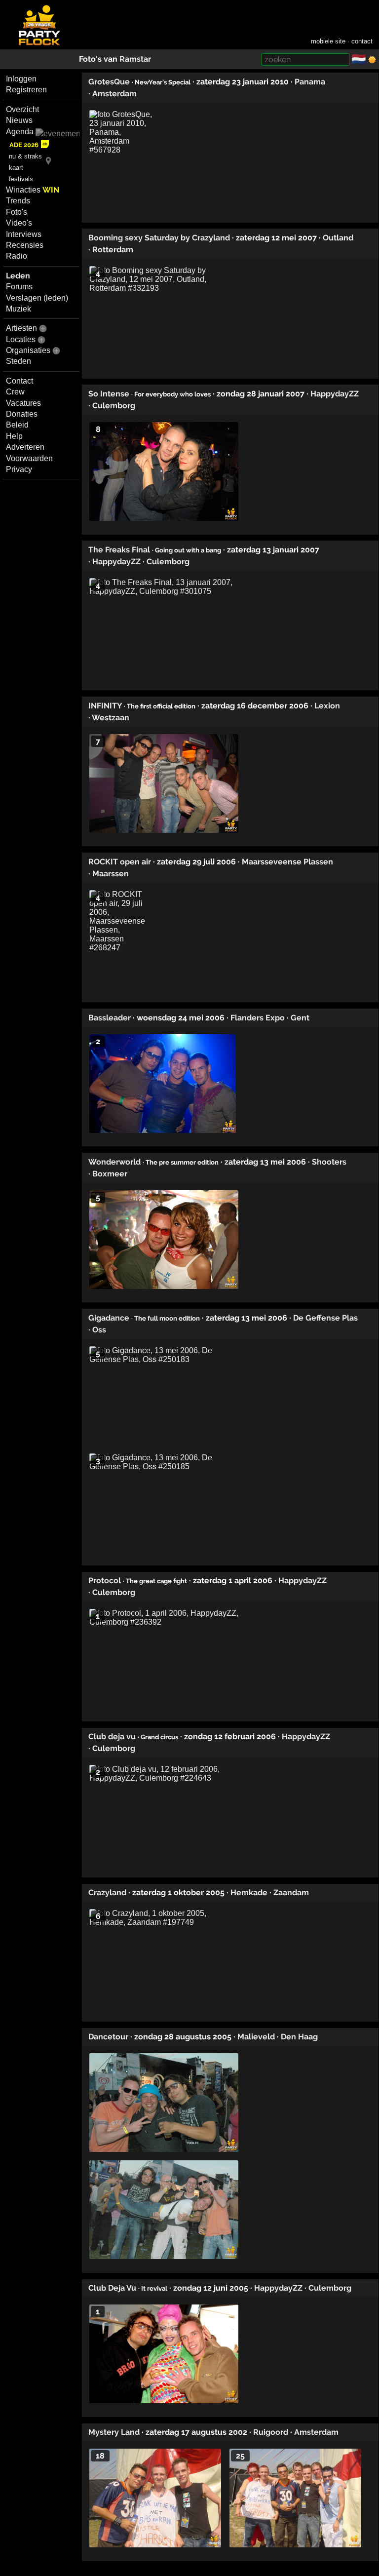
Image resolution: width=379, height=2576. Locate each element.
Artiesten (21, 328)
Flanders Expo (258, 1018)
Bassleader (110, 1018)
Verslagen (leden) (37, 298)
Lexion (327, 706)
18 (100, 2456)
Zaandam (291, 1893)
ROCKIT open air (120, 862)
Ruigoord (271, 2432)
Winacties (33, 190)
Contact (19, 381)
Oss (99, 1330)
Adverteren (25, 447)
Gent (300, 1018)
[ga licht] (372, 60)
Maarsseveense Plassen (287, 862)
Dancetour (108, 2037)
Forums (19, 287)
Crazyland (107, 1893)
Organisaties (28, 350)
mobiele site (328, 41)
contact (362, 41)
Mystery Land (114, 2432)
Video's (19, 223)
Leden (18, 276)
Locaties (21, 339)
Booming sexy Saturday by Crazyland (159, 238)
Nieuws (19, 120)
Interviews (24, 234)
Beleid (17, 425)
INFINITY (105, 706)
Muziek (19, 309)
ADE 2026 (24, 145)
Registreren (26, 90)
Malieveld (256, 2037)
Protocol (105, 1581)
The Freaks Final (119, 550)
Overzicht (22, 109)
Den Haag (299, 2037)
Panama (310, 82)
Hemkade (249, 1893)
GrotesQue (109, 82)
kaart (16, 168)
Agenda (20, 132)
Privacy (19, 469)
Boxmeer (110, 1174)
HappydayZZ (335, 394)
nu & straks (25, 156)
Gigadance (109, 1318)
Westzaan (111, 718)
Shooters (329, 1162)
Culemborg (114, 406)
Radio (17, 256)
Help (14, 436)
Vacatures (23, 403)
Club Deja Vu (112, 2288)
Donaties (22, 414)
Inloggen (21, 79)
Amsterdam (114, 94)
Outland (338, 238)
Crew (15, 392)
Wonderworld (114, 1162)
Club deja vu (112, 1737)
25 (240, 2456)
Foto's (17, 212)
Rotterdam (113, 250)
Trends (18, 201)
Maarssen (111, 874)
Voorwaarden (29, 458)
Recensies (25, 245)
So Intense (109, 394)
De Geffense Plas (325, 1318)
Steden (19, 361)
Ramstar (135, 59)
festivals (21, 179)
